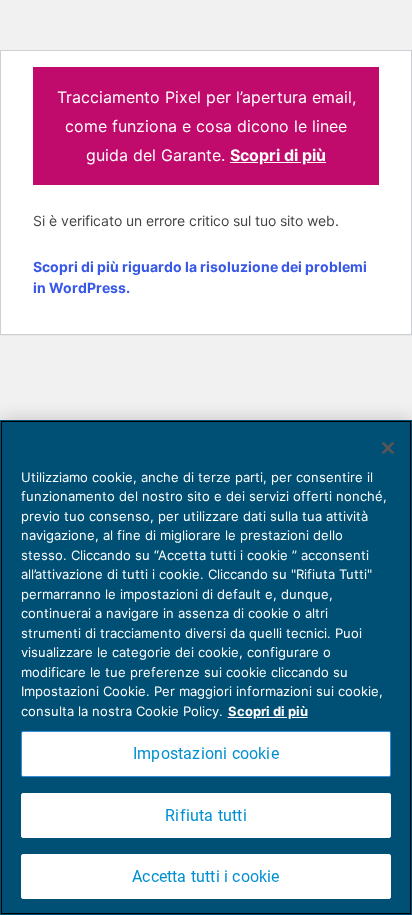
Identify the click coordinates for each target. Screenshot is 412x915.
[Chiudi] (388, 448)
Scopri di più (278, 155)
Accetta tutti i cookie (205, 876)
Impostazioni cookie (206, 753)
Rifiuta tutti (206, 815)
